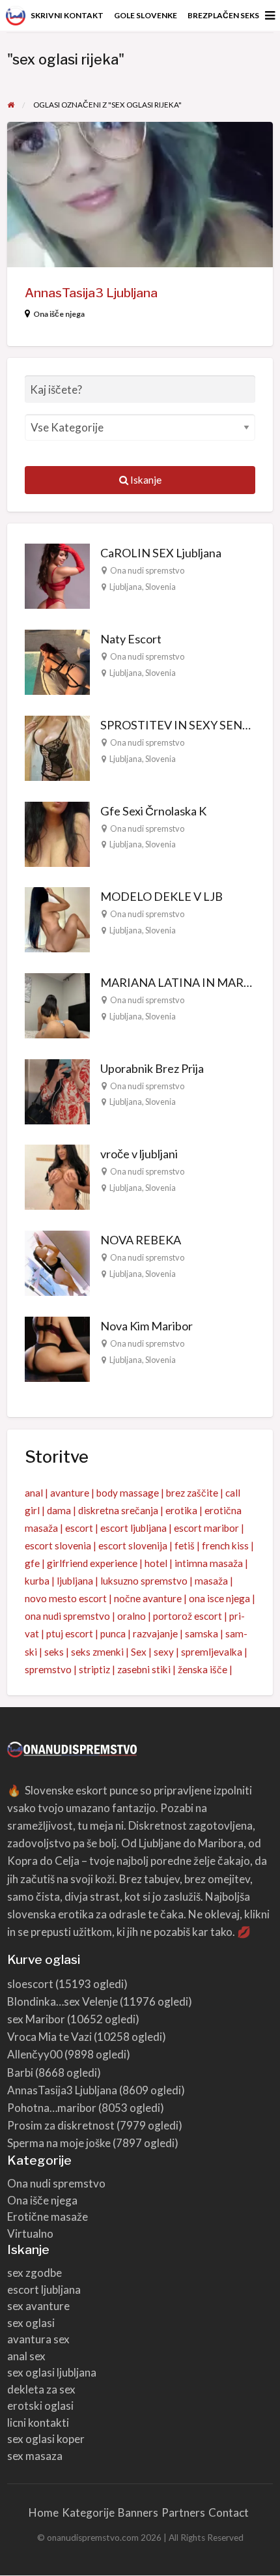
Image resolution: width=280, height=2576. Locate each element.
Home (44, 2512)
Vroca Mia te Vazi (49, 2037)
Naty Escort (131, 639)
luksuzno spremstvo (144, 1581)
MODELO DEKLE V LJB (161, 896)
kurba (37, 1581)
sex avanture (38, 2306)
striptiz (94, 1669)
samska (202, 1633)
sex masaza (35, 2456)
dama (59, 1510)
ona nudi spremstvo (67, 1616)
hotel (156, 1563)
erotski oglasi (40, 2406)
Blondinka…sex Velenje (63, 2001)
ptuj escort (70, 1633)
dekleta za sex (41, 2389)
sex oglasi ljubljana (52, 2372)
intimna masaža (209, 1563)
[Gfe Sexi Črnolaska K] (57, 832)
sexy (164, 1652)
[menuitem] (67, 16)
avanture (70, 1493)
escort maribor (206, 1528)
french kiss (225, 1545)
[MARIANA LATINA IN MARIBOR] (57, 1004)
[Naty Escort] (57, 661)
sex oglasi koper (46, 2439)
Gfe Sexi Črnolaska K (153, 811)
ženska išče (203, 1669)
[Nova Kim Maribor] (57, 1347)
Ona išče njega (59, 314)
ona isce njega (219, 1598)
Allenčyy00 (35, 2054)
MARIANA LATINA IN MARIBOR (186, 982)
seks (54, 1652)
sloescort (30, 1984)
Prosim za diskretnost (61, 2125)
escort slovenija (133, 1545)
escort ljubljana (133, 1528)
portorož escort (188, 1616)
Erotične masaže (48, 2217)
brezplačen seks (223, 15)
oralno (132, 1616)
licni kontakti (38, 2422)
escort (79, 1528)
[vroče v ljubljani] (57, 1176)
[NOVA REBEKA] (57, 1262)
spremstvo (48, 1669)
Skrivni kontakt (67, 15)
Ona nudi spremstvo (147, 570)
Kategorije (88, 2512)
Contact (229, 2512)
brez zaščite (192, 1493)
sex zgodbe (35, 2273)
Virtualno (30, 2233)
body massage (128, 1493)
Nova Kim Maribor (147, 1326)
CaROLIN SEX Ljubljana (161, 553)
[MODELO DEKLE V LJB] (57, 918)
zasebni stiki (144, 1669)
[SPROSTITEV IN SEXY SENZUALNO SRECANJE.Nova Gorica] (57, 746)
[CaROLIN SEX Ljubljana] (57, 575)
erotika (181, 1510)
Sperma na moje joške (59, 2143)
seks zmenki (97, 1652)
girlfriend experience (92, 1563)
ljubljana (75, 1581)
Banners (138, 2512)
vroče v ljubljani (139, 1154)
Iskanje (145, 480)
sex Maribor (36, 2019)
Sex (139, 1652)
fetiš (185, 1545)
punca (113, 1633)
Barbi (20, 2072)
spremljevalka (212, 1652)
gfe (32, 1563)
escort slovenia (58, 1545)
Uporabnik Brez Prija (152, 1068)
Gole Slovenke (146, 15)
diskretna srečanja (118, 1510)
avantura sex (38, 2339)
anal (34, 1493)
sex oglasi (31, 2323)
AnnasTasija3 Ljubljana (91, 293)
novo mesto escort (66, 1598)
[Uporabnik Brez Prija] (57, 1090)
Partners (183, 2512)
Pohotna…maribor (52, 2108)
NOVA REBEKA (141, 1240)
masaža (211, 1581)
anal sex (26, 2356)
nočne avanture (148, 1598)
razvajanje (155, 1633)
